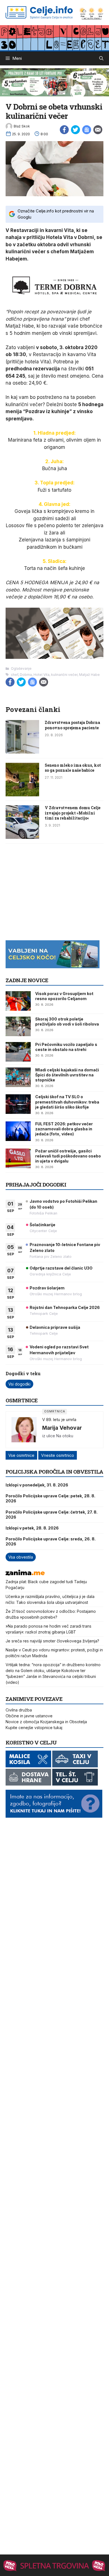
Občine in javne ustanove (29, 1716)
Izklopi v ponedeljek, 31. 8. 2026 (37, 1485)
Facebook (64, 130)
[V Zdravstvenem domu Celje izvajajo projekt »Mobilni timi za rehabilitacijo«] (22, 837)
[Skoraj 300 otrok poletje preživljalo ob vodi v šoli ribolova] (18, 1026)
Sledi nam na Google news (87, 130)
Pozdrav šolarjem (47, 1288)
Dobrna (26, 675)
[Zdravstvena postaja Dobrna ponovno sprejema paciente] (22, 752)
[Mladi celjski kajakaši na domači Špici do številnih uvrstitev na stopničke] (18, 1077)
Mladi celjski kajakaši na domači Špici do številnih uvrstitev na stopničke (67, 1075)
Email (98, 130)
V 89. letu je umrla (59, 1420)
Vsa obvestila (21, 1557)
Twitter (75, 130)
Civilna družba (19, 1710)
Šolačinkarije (42, 1225)
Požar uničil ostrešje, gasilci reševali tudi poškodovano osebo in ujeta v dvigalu (68, 1156)
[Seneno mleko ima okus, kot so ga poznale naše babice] (22, 795)
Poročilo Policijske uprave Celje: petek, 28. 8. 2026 (50, 1498)
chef (15, 675)
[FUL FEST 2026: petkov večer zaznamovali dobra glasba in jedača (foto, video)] (18, 1131)
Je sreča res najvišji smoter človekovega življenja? (52, 1641)
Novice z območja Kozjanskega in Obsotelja (46, 1722)
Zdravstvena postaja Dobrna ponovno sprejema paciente (72, 725)
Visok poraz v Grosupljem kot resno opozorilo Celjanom (64, 996)
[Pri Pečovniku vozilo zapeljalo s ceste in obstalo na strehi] (18, 1052)
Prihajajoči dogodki (36, 1184)
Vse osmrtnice (21, 1455)
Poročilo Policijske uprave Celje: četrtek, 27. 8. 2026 (52, 1515)
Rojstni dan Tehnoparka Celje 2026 (65, 1307)
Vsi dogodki (19, 1384)
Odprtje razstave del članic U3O (61, 1268)
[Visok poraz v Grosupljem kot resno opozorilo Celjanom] (18, 1001)
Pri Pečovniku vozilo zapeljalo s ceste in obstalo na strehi (66, 1047)
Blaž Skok (22, 126)
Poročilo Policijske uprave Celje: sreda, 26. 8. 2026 (51, 1541)
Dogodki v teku (23, 1373)
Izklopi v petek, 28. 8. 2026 (32, 1528)
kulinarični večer (64, 675)
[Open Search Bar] (101, 58)
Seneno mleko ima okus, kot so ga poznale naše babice (73, 768)
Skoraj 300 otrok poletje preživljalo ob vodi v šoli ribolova (67, 1021)
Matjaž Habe (89, 675)
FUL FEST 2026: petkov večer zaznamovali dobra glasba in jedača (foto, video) (64, 1129)
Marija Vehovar (62, 1428)
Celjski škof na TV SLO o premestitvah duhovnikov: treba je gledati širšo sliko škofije (67, 1102)
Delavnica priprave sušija (55, 1327)
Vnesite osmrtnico (58, 1455)
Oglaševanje (21, 668)
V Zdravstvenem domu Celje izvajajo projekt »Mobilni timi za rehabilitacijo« (73, 813)
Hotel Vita (42, 675)
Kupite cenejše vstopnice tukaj (34, 1728)
